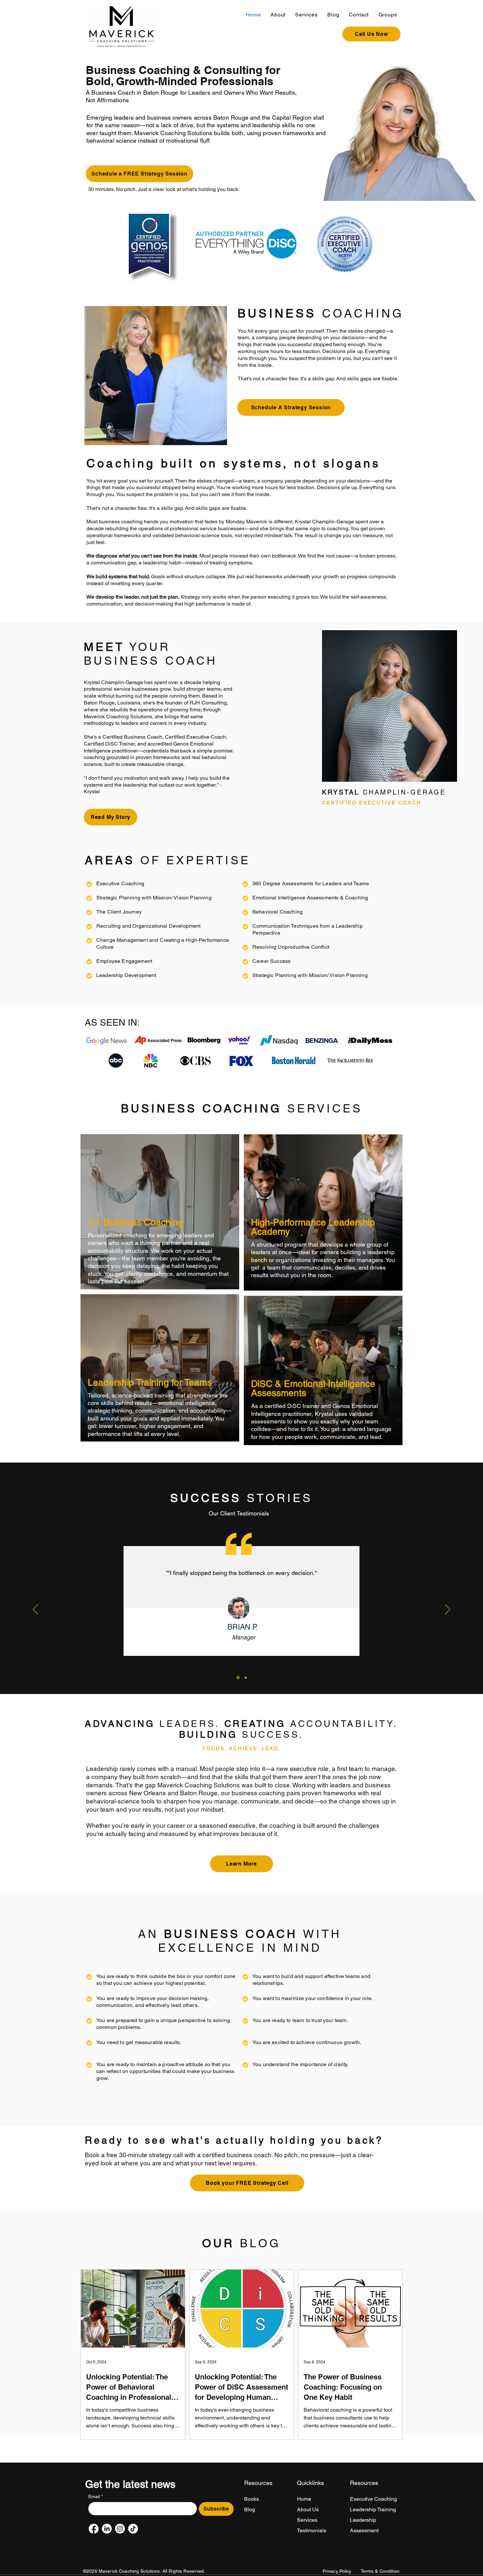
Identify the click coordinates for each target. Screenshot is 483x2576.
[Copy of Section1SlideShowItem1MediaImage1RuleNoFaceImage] (245, 1678)
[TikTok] (133, 2529)
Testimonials (312, 2530)
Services (307, 2520)
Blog (250, 2509)
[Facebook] (94, 2529)
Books (252, 2499)
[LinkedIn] (107, 2529)
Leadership (363, 2520)
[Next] (448, 1610)
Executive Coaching (373, 2499)
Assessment (364, 2530)
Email (96, 2496)
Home (304, 2499)
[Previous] (35, 1610)
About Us (308, 2509)
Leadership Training (373, 2509)
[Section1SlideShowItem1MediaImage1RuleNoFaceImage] (238, 1678)
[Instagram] (120, 2529)
